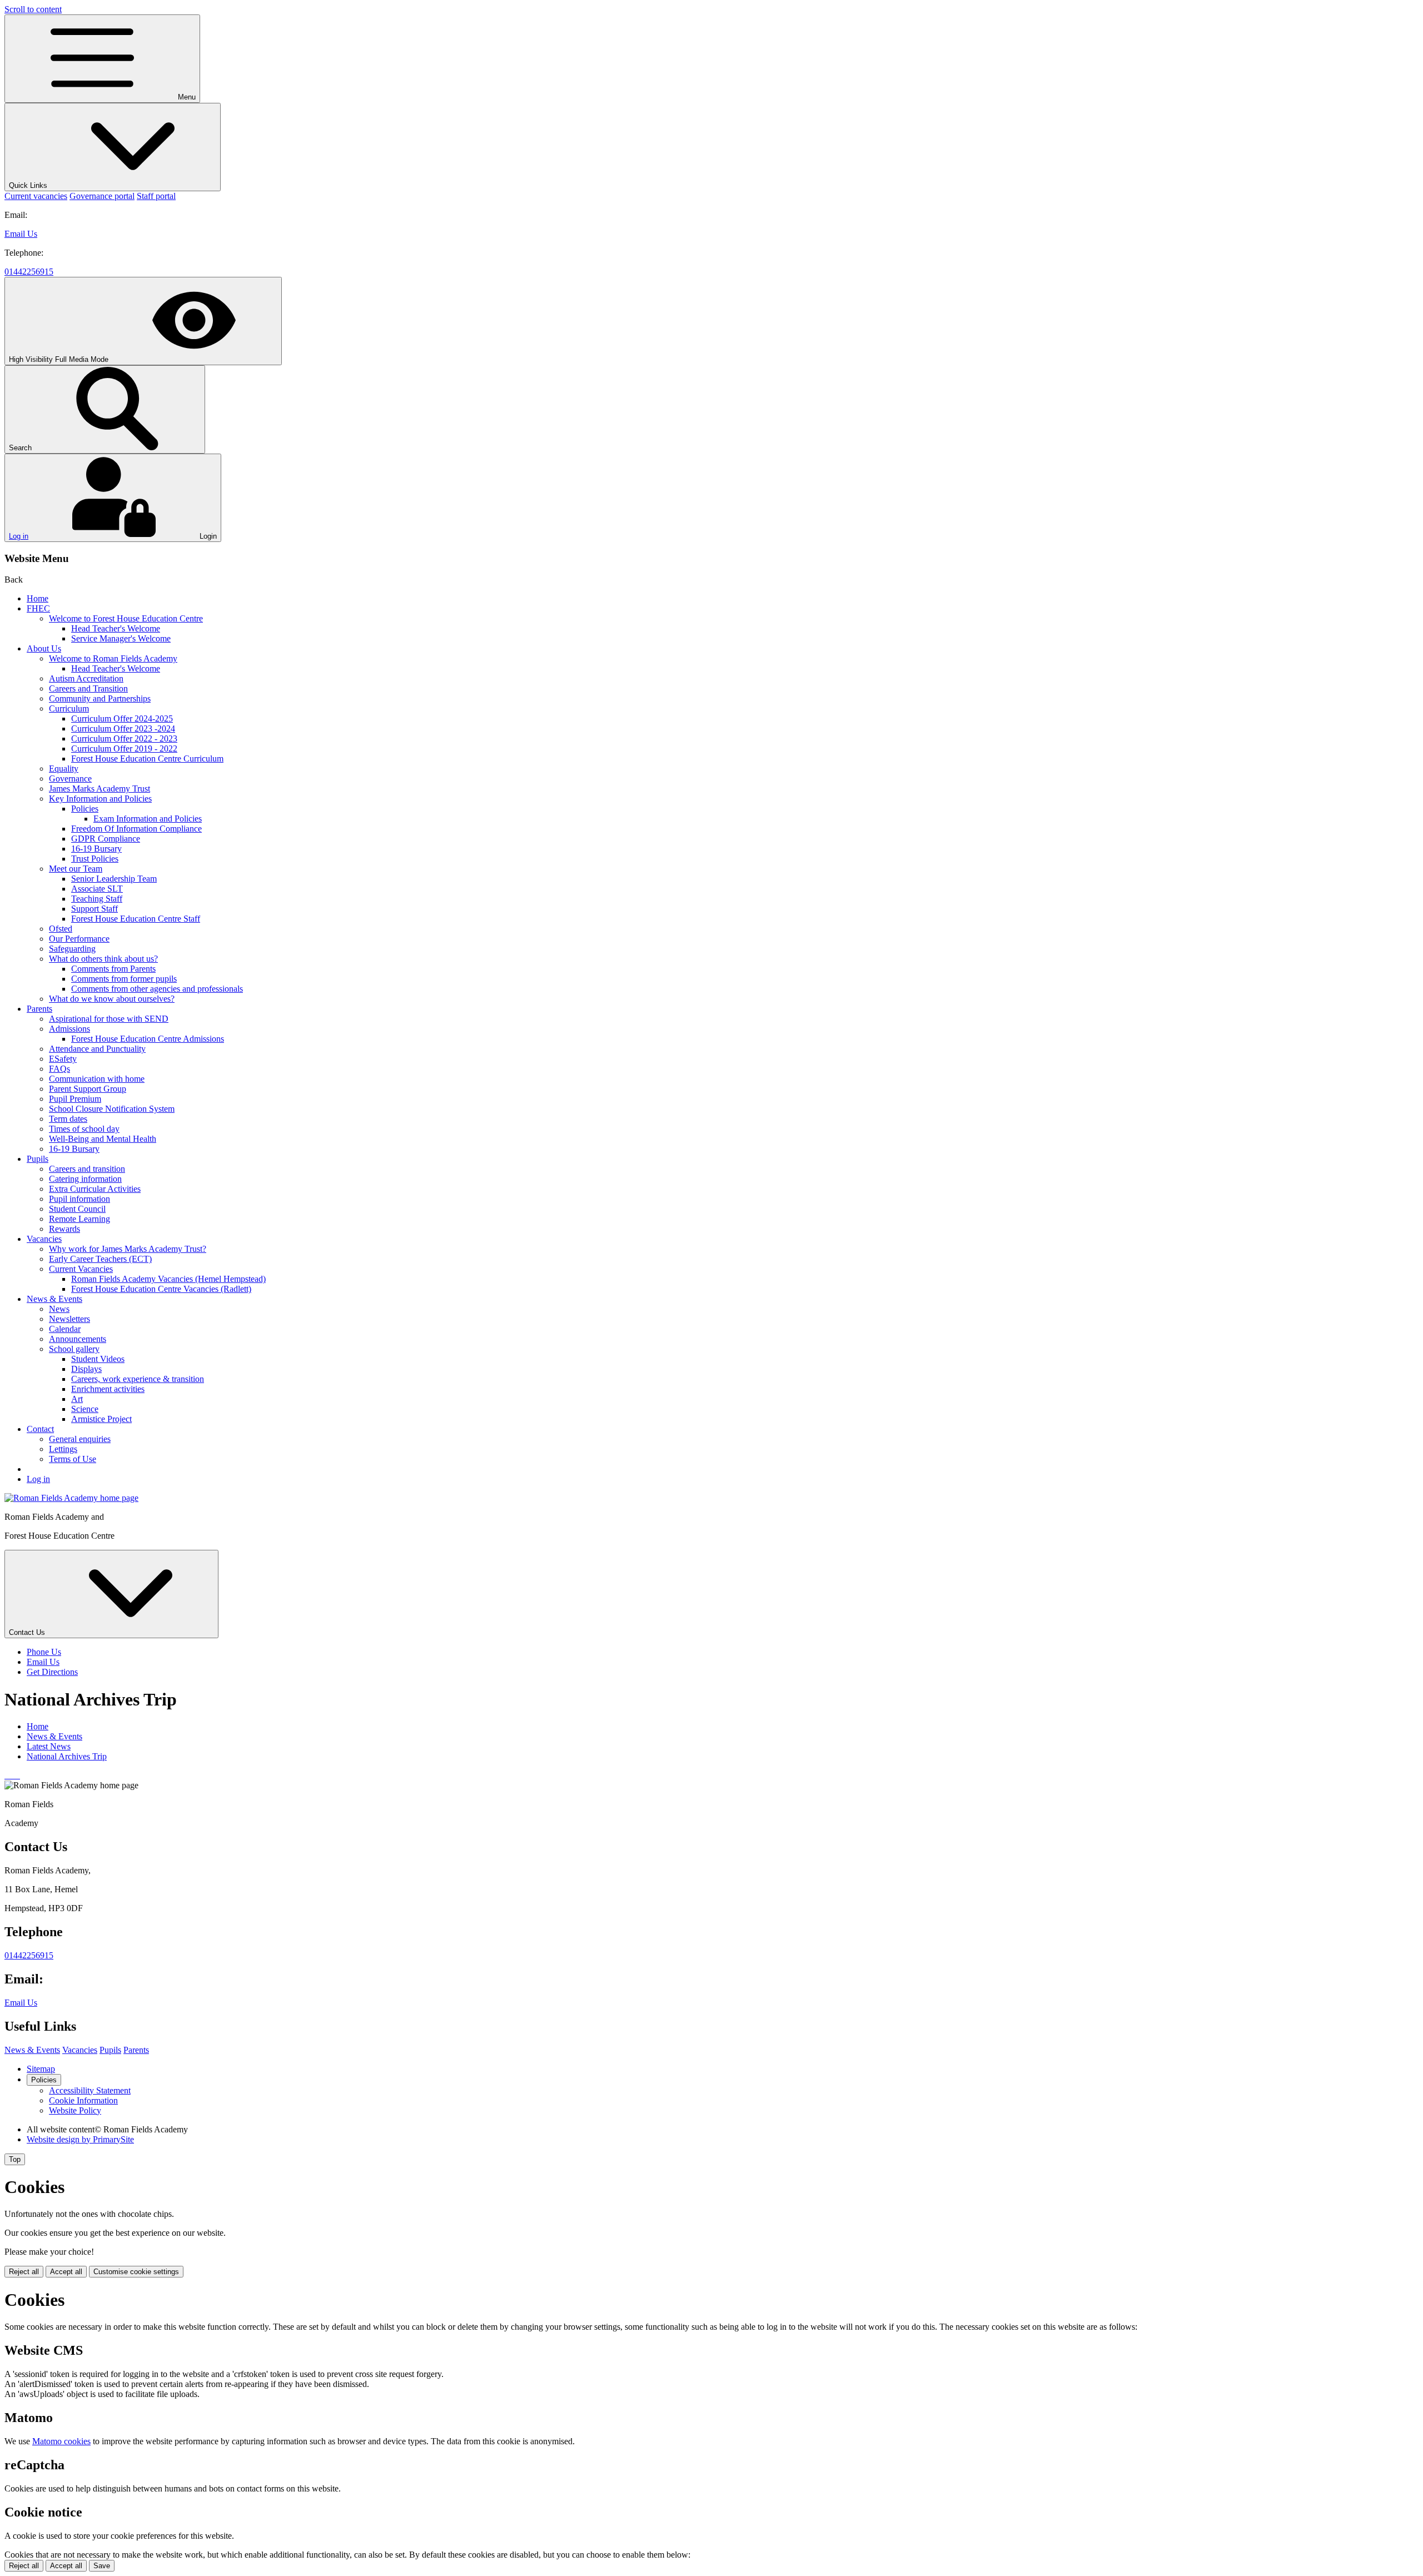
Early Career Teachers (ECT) (100, 1259)
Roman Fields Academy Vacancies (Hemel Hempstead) (168, 1279)
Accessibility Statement (90, 2090)
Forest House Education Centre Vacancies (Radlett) (161, 1289)
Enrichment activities (108, 1389)
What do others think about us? (103, 959)
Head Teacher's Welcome (116, 628)
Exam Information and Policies (148, 819)
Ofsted (61, 929)
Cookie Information (83, 2100)
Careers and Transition (88, 688)
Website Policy (75, 2110)
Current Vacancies (81, 1269)
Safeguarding (72, 949)
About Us (44, 648)
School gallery (74, 1349)
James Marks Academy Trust (99, 789)
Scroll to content (33, 9)
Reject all (24, 2272)
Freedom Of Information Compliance (136, 829)
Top (15, 2159)
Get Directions (52, 1672)
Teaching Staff (97, 899)
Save (102, 2566)
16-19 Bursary (96, 849)
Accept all (66, 2272)
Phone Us (44, 1652)
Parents (39, 1009)
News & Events (54, 1299)
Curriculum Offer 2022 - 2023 (124, 739)
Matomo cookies (61, 2441)
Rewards (64, 1229)
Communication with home (97, 1079)
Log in (19, 536)
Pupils (38, 1159)
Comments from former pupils (124, 979)
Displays (86, 1369)
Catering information (85, 1179)
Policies (85, 809)
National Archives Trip (67, 1756)
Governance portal (102, 196)
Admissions (69, 1029)
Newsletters (69, 1319)
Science (85, 1409)
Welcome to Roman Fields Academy (113, 658)
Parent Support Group (88, 1089)
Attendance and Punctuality (97, 1049)
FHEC (38, 608)
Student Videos (98, 1359)
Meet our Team (76, 869)
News (59, 1309)
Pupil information (79, 1199)
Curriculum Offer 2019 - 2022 (124, 749)
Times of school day (84, 1129)
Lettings (63, 1449)
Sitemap (41, 2069)
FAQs (59, 1069)
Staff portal (156, 196)
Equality (64, 769)
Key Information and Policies (100, 799)
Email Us (21, 234)
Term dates (68, 1119)
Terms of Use (73, 1459)
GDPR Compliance (106, 839)
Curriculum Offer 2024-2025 (122, 718)
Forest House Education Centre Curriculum (147, 759)
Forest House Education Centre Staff (136, 919)
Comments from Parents (113, 969)
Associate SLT (97, 889)
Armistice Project (101, 1419)
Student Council (77, 1209)
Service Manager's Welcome (121, 638)
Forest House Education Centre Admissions (148, 1039)
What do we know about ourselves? (112, 999)
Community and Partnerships (100, 698)
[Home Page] (71, 1498)
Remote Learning (79, 1219)
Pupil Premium (75, 1099)
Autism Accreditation (86, 678)
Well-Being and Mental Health (103, 1139)
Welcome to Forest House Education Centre (126, 618)
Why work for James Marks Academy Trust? (128, 1249)
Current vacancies (36, 196)
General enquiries (80, 1439)
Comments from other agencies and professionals (157, 989)
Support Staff (94, 909)
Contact (40, 1429)
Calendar (65, 1329)
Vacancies (44, 1239)
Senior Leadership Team (114, 879)
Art (77, 1399)
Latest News (49, 1746)
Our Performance (79, 939)
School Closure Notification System (112, 1109)
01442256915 (29, 272)
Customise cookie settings (136, 2272)
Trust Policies (95, 859)
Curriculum (69, 708)
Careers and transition (87, 1169)
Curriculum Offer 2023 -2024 (123, 728)
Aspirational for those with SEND (109, 1019)
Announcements (78, 1339)
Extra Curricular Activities (95, 1189)
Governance (70, 779)
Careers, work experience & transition (138, 1379)
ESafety (63, 1059)
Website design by (80, 2139)
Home (38, 598)
